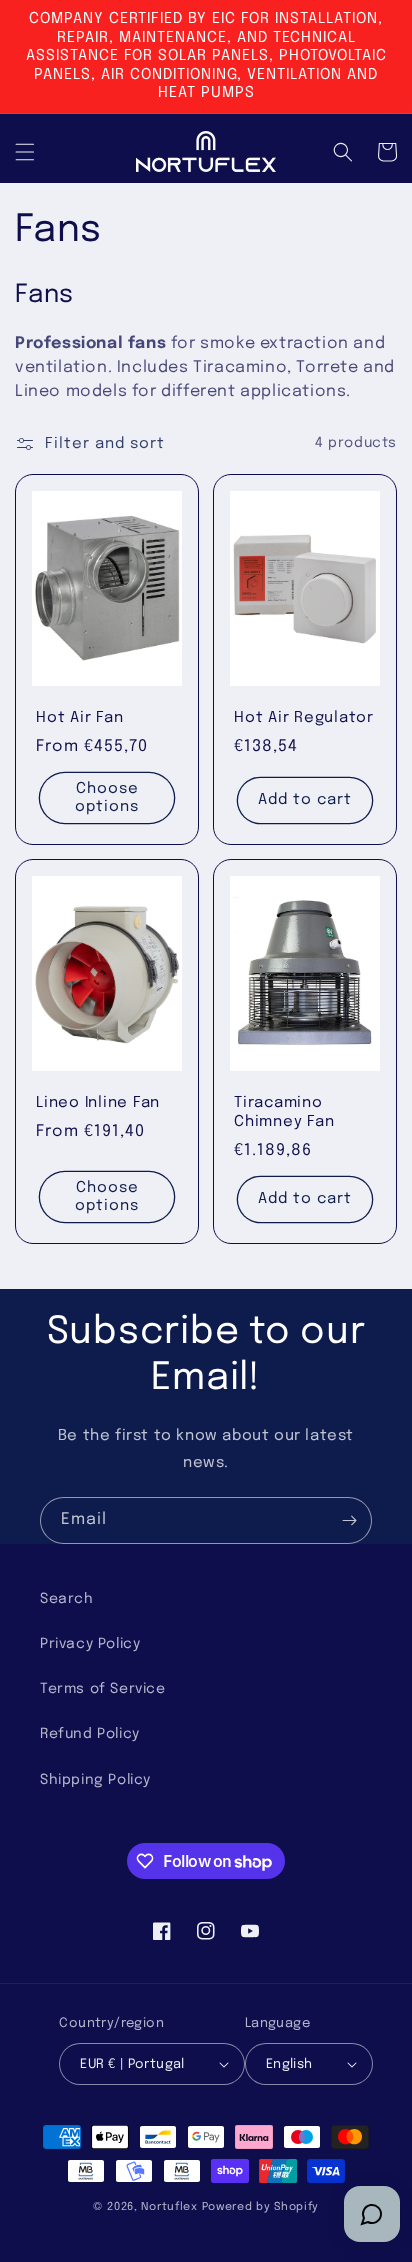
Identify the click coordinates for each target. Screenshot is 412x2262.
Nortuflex (169, 2207)
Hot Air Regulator (304, 718)
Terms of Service (103, 1689)
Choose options (107, 798)
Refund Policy (90, 1734)
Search (67, 1599)
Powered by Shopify (261, 2207)
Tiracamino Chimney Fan (284, 1112)
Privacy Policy (90, 1644)
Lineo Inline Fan (98, 1103)
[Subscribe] (349, 1520)
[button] (25, 152)
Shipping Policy (95, 1780)
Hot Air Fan (79, 718)
